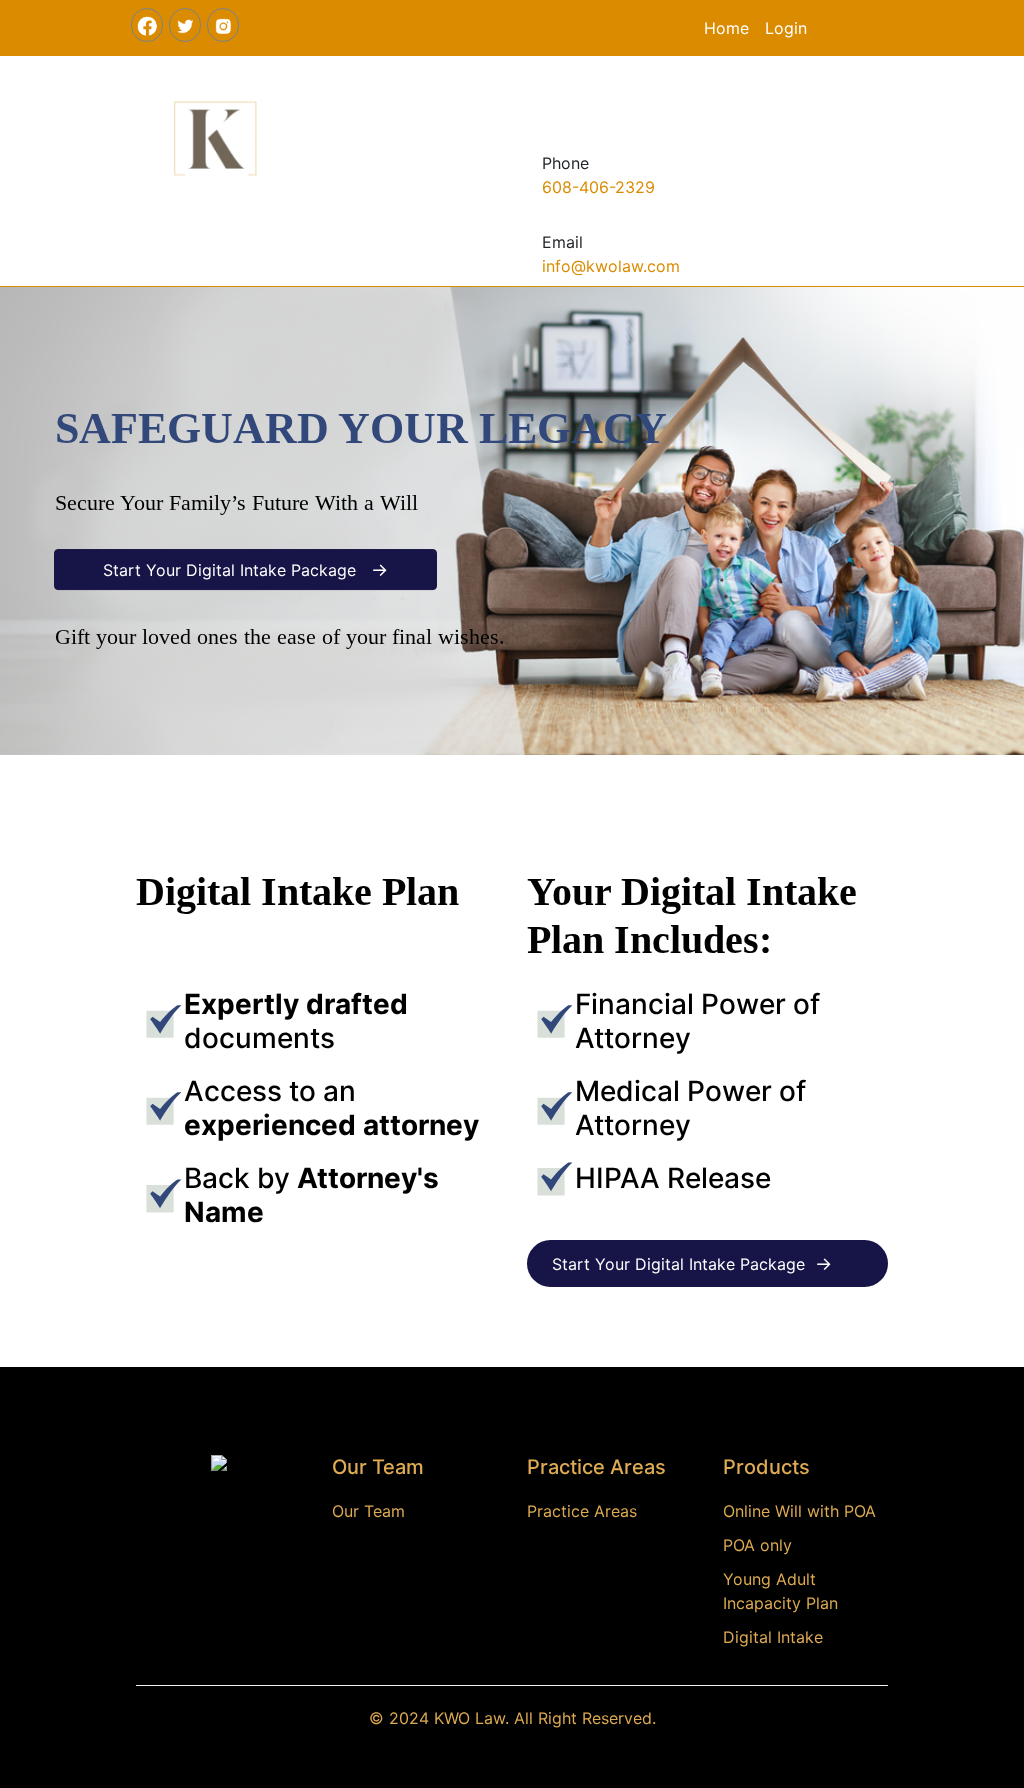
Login (786, 28)
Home (726, 28)
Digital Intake (773, 1637)
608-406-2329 (598, 187)
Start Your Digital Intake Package (245, 569)
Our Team (368, 1511)
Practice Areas (582, 1511)
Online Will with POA (799, 1511)
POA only (757, 1545)
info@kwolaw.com (611, 266)
